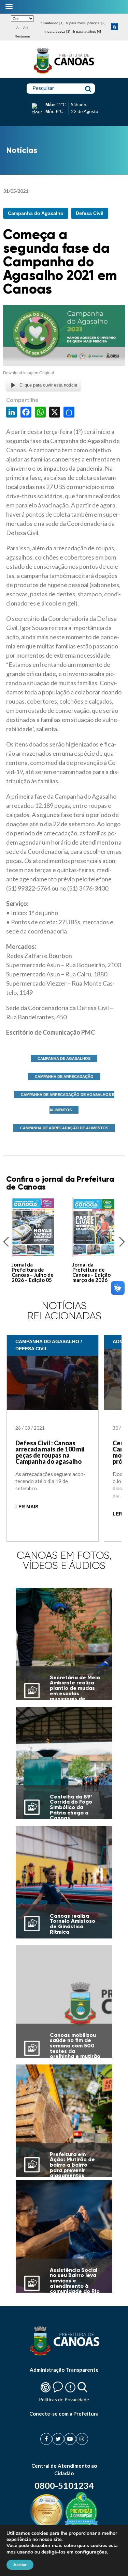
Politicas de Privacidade (64, 2399)
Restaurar (22, 36)
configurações (91, 2552)
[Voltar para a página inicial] (64, 74)
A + (26, 28)
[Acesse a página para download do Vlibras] (115, 27)
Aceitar (20, 2565)
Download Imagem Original (29, 373)
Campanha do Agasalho (36, 213)
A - (18, 28)
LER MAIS (27, 1507)
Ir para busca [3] (57, 32)
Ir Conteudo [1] (52, 23)
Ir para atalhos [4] (87, 32)
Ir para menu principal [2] (86, 23)
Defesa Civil (90, 213)
